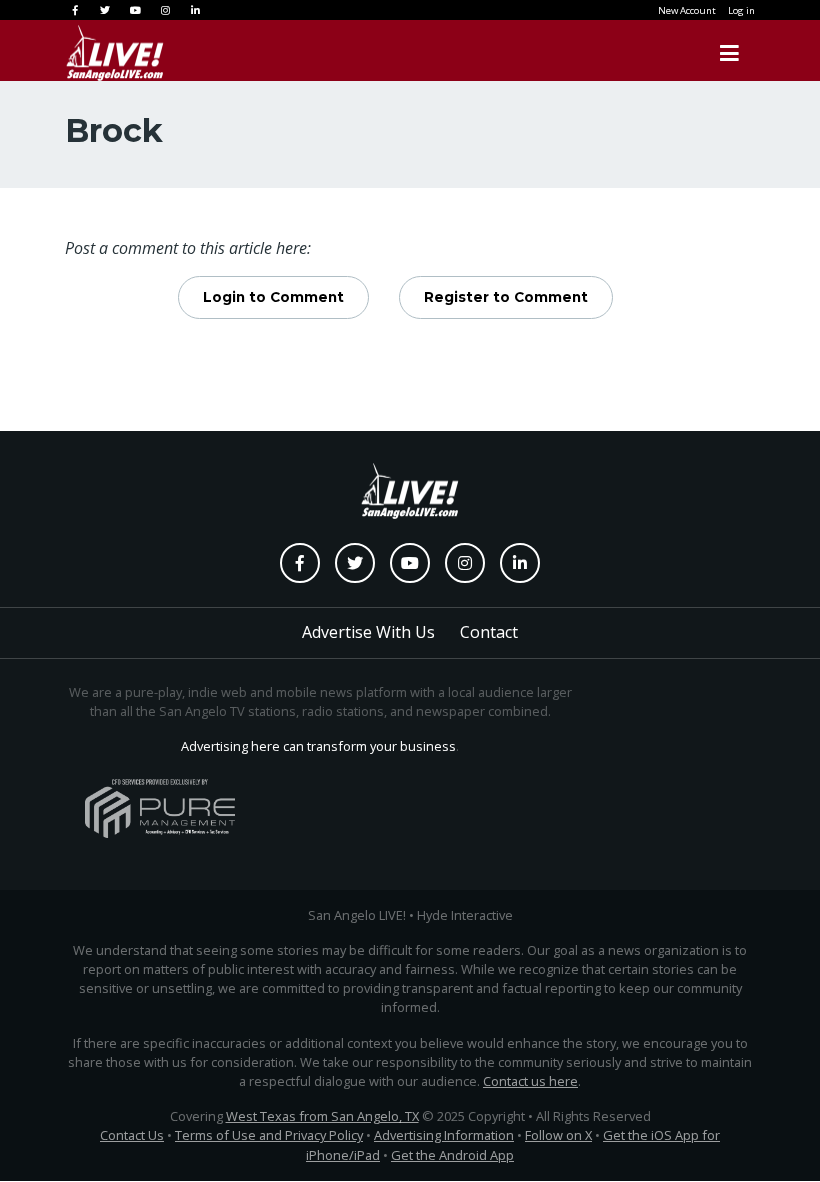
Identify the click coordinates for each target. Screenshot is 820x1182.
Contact (489, 632)
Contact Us (132, 1135)
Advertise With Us (368, 632)
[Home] (95, 53)
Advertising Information (444, 1135)
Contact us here (530, 1081)
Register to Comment (506, 297)
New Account (687, 10)
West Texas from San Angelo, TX (322, 1116)
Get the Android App (452, 1155)
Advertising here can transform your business (318, 746)
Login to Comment (273, 297)
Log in (741, 10)
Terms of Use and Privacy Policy (269, 1135)
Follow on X (558, 1135)
